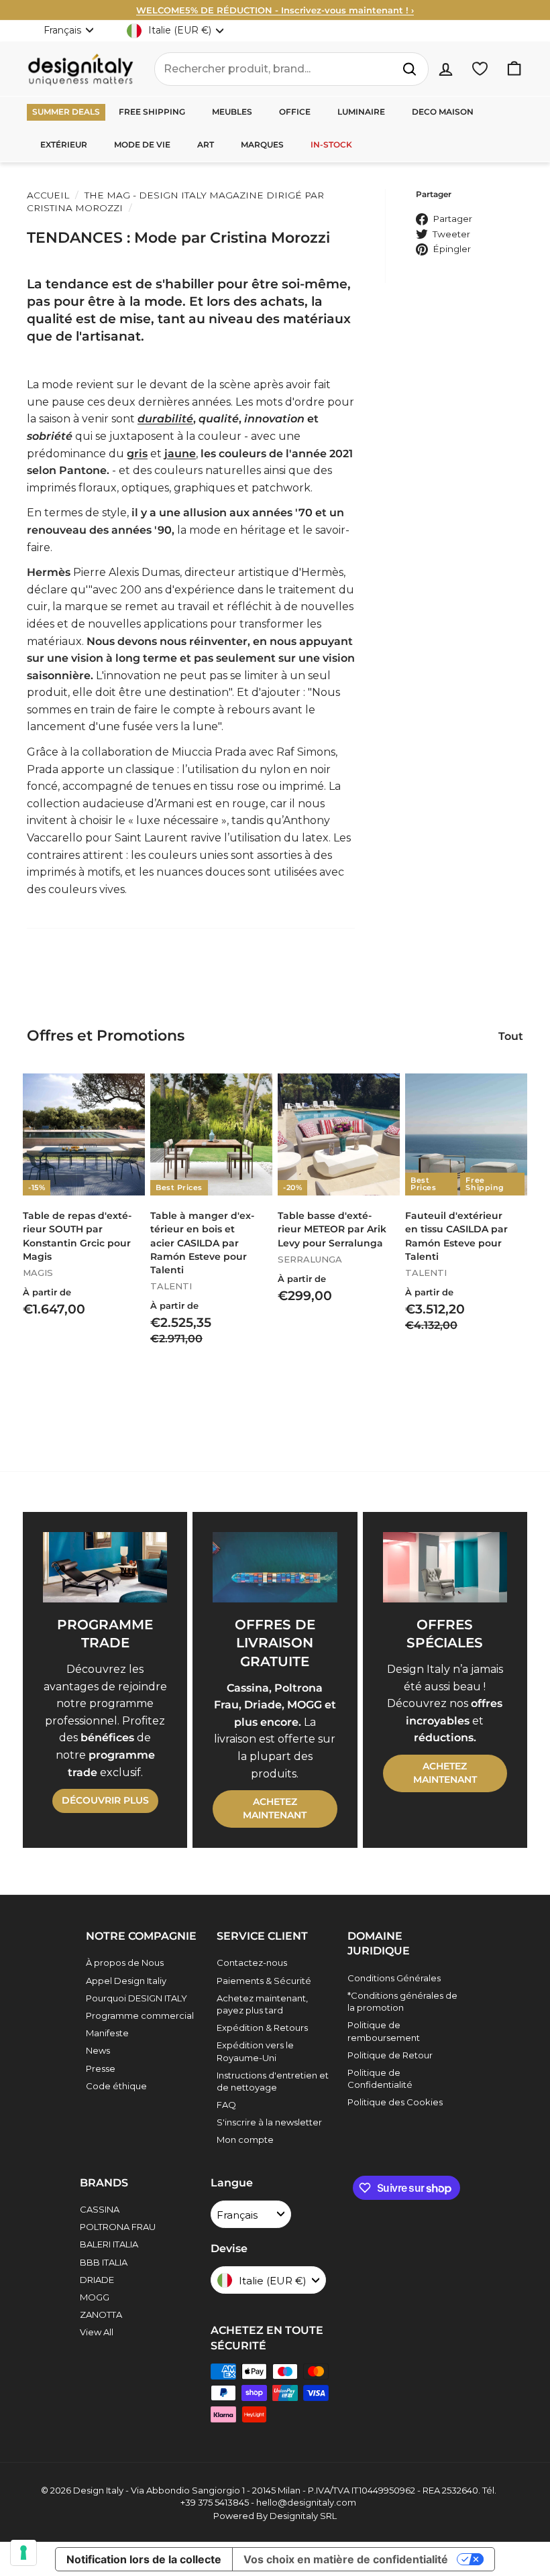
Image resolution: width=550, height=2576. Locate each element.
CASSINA (100, 2209)
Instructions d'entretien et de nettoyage (273, 2081)
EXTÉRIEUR (64, 144)
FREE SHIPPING (152, 112)
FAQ (226, 2105)
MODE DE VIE (142, 144)
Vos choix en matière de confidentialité (346, 2559)
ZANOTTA (101, 2315)
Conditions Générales (394, 1978)
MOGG (95, 2297)
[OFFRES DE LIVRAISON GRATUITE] (275, 1567)
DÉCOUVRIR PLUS (105, 1800)
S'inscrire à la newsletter (269, 2122)
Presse (101, 2068)
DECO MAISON (443, 112)
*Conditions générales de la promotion (402, 2001)
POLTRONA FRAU (118, 2227)
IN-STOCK (331, 144)
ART (206, 144)
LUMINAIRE (361, 112)
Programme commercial (140, 2015)
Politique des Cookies (395, 2102)
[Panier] (514, 69)
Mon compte (245, 2140)
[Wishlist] (480, 69)
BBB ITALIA (104, 2262)
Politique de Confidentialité (380, 2079)
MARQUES (262, 144)
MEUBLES (232, 112)
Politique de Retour (390, 2055)
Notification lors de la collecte (144, 2559)
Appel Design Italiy (126, 1981)
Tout (511, 1036)
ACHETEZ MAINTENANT (275, 1808)
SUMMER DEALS (66, 112)
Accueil (48, 195)
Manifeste (107, 2033)
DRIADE (97, 2280)
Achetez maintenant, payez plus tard (262, 2004)
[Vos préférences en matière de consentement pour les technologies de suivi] (23, 2553)
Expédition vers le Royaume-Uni (255, 2051)
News (98, 2050)
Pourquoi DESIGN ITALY (136, 1998)
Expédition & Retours (262, 2028)
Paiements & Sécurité (264, 1981)
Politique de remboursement (384, 2031)
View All (97, 2332)
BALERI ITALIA (109, 2244)
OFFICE (295, 112)
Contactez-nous (252, 1963)
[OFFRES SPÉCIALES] (445, 1567)
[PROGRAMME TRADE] (105, 1567)
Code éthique (116, 2086)
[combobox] (291, 69)
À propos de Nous (125, 1963)
